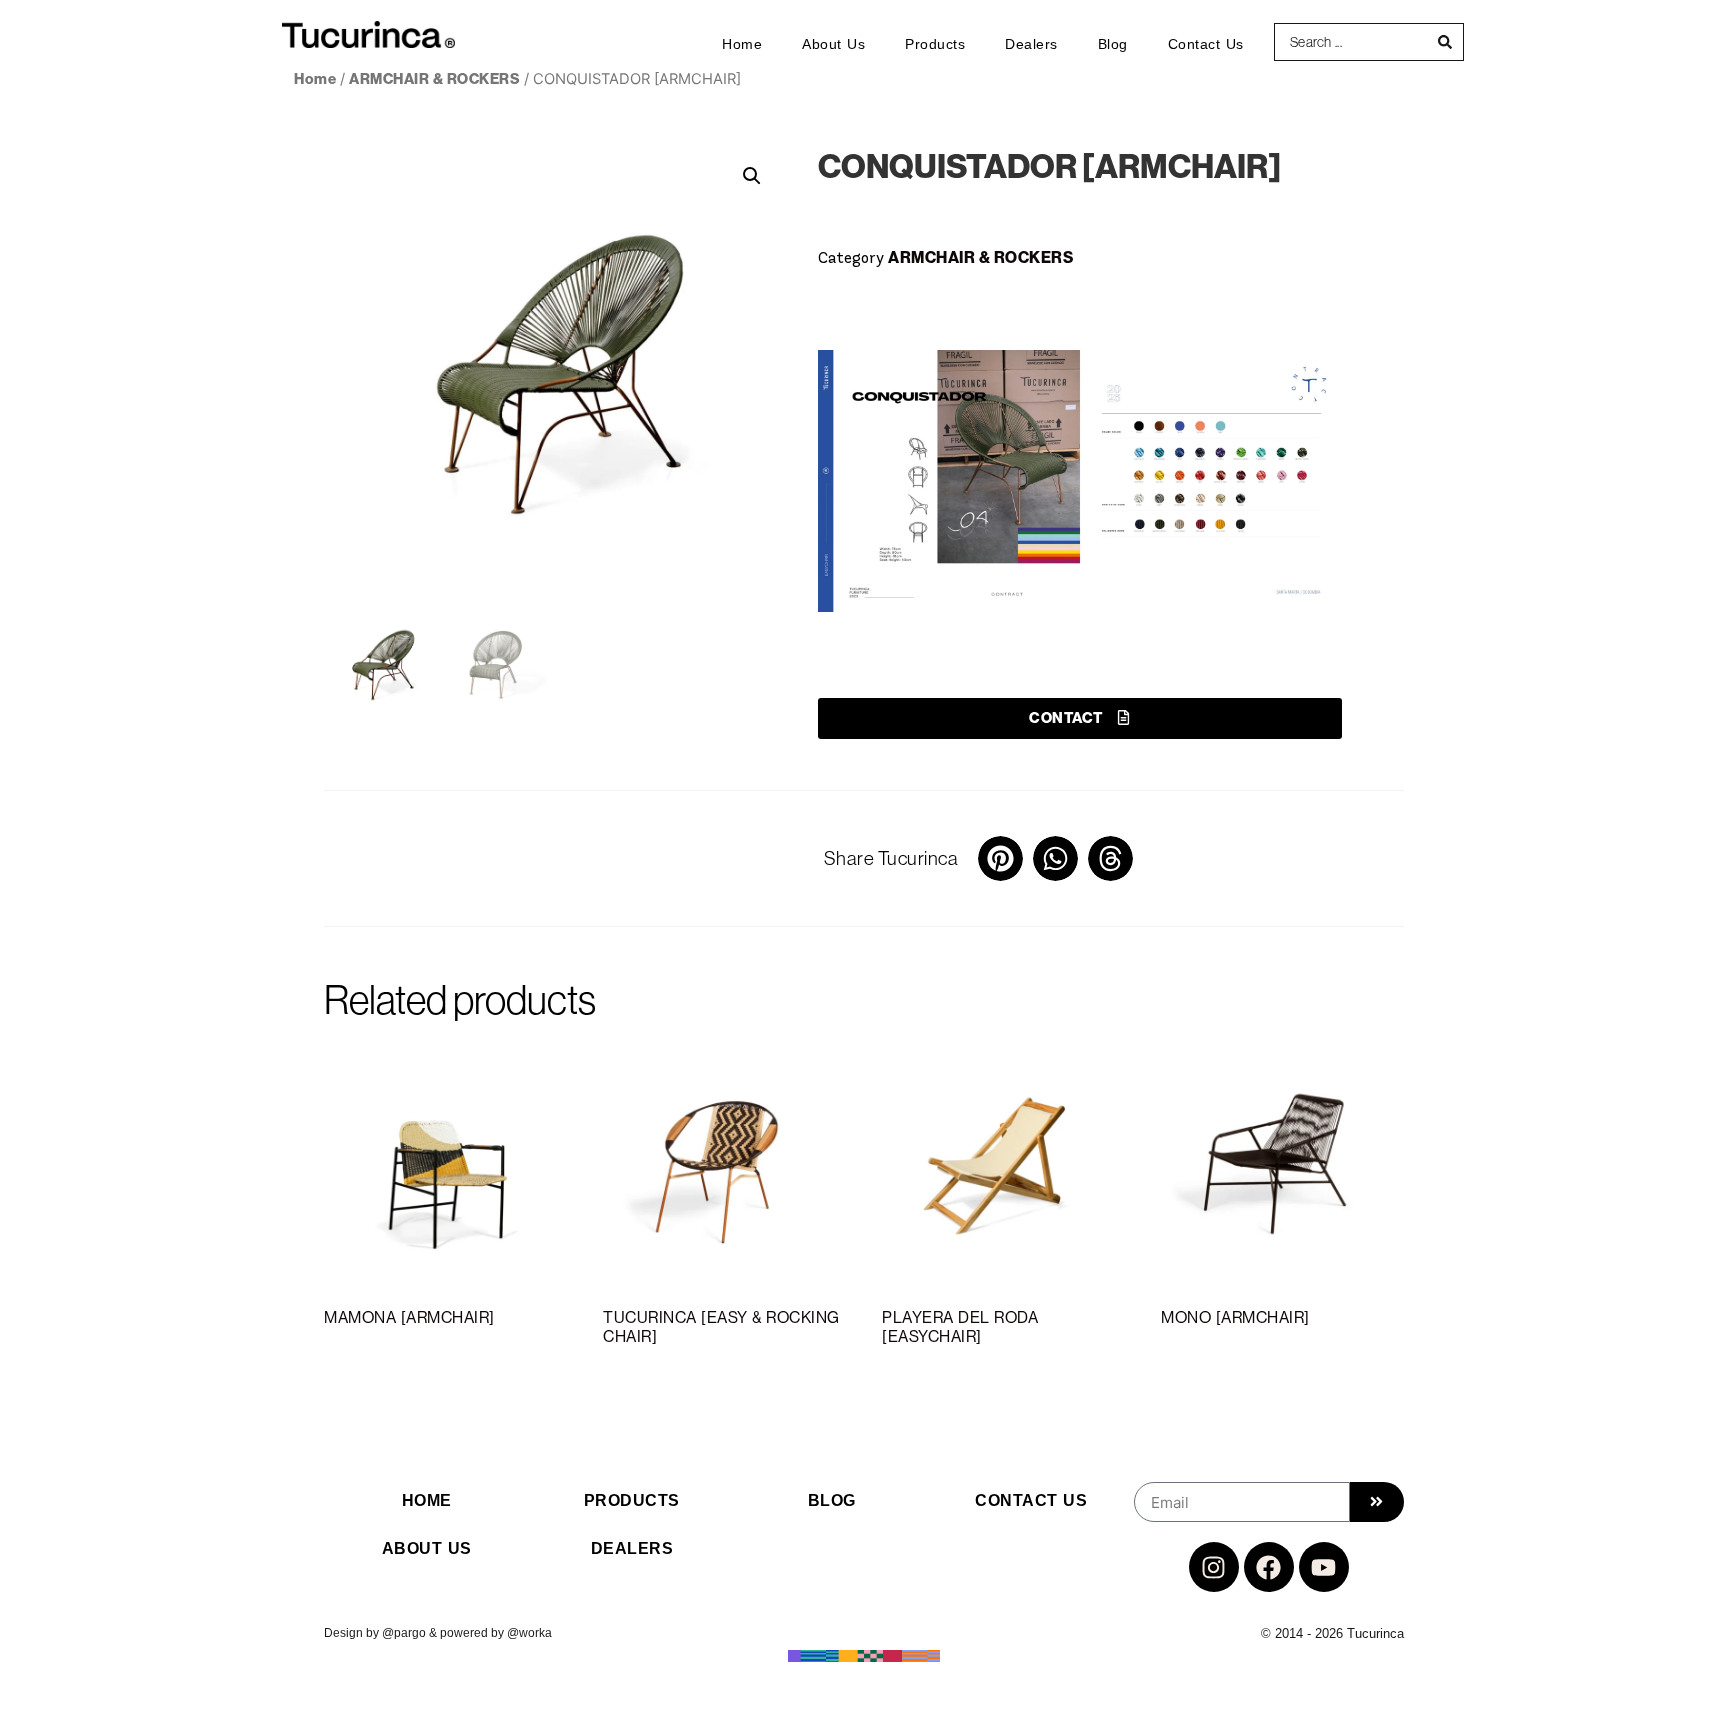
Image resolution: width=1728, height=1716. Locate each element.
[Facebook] (1269, 1567)
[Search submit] (1445, 42)
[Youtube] (1324, 1567)
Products (935, 44)
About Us (833, 44)
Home (742, 44)
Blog (1113, 44)
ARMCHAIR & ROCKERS (434, 78)
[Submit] (1377, 1502)
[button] (752, 176)
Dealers (1031, 44)
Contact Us (1206, 44)
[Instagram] (1214, 1567)
